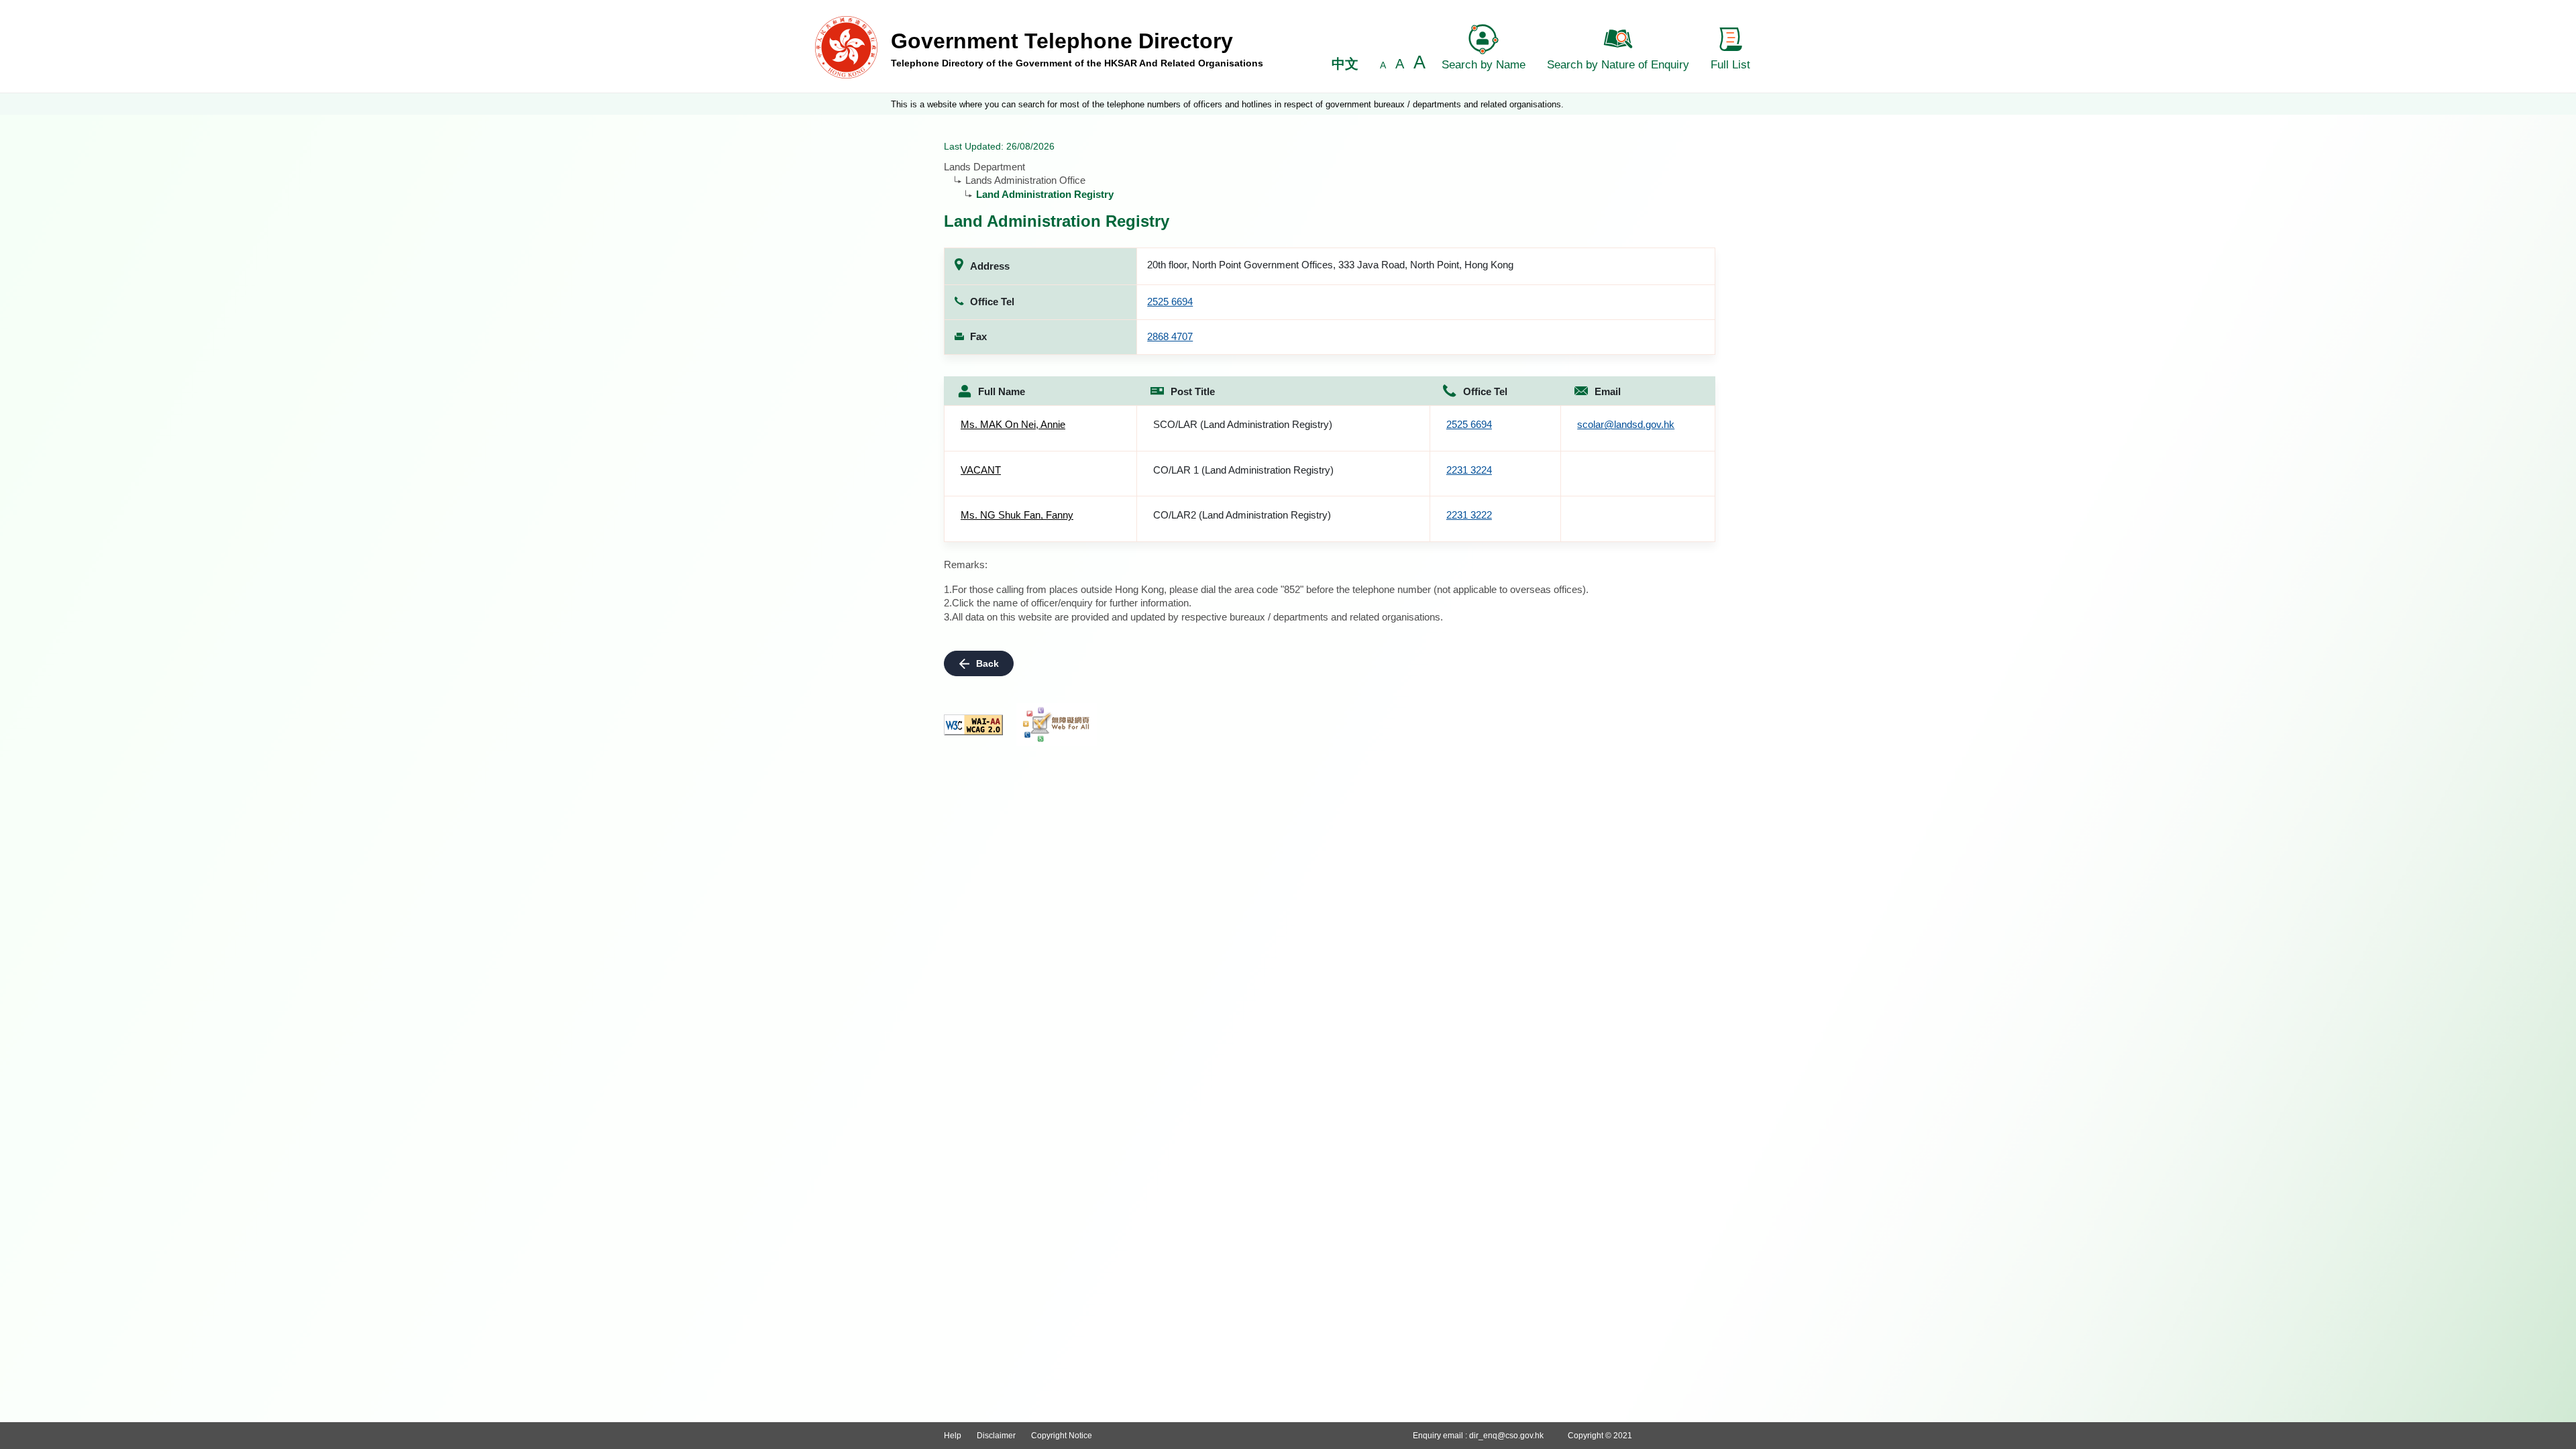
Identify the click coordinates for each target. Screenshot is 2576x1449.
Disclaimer (996, 1436)
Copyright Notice (1062, 1436)
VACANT (981, 470)
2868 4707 (1170, 336)
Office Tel (1485, 391)
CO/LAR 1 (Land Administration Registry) (1243, 470)
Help (953, 1436)
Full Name (1002, 391)
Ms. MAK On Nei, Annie (1013, 424)
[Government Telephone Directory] (846, 47)
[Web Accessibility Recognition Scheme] (1057, 724)
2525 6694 (1170, 302)
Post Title (1193, 391)
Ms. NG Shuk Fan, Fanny (1017, 515)
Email (1608, 391)
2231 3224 (1469, 470)
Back (987, 663)
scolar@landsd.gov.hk (1626, 424)
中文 (1345, 64)
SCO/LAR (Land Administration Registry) (1243, 424)
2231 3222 (1469, 515)
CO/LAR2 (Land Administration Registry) (1242, 515)
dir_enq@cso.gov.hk (1506, 1436)
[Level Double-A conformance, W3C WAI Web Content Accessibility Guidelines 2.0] (973, 725)
